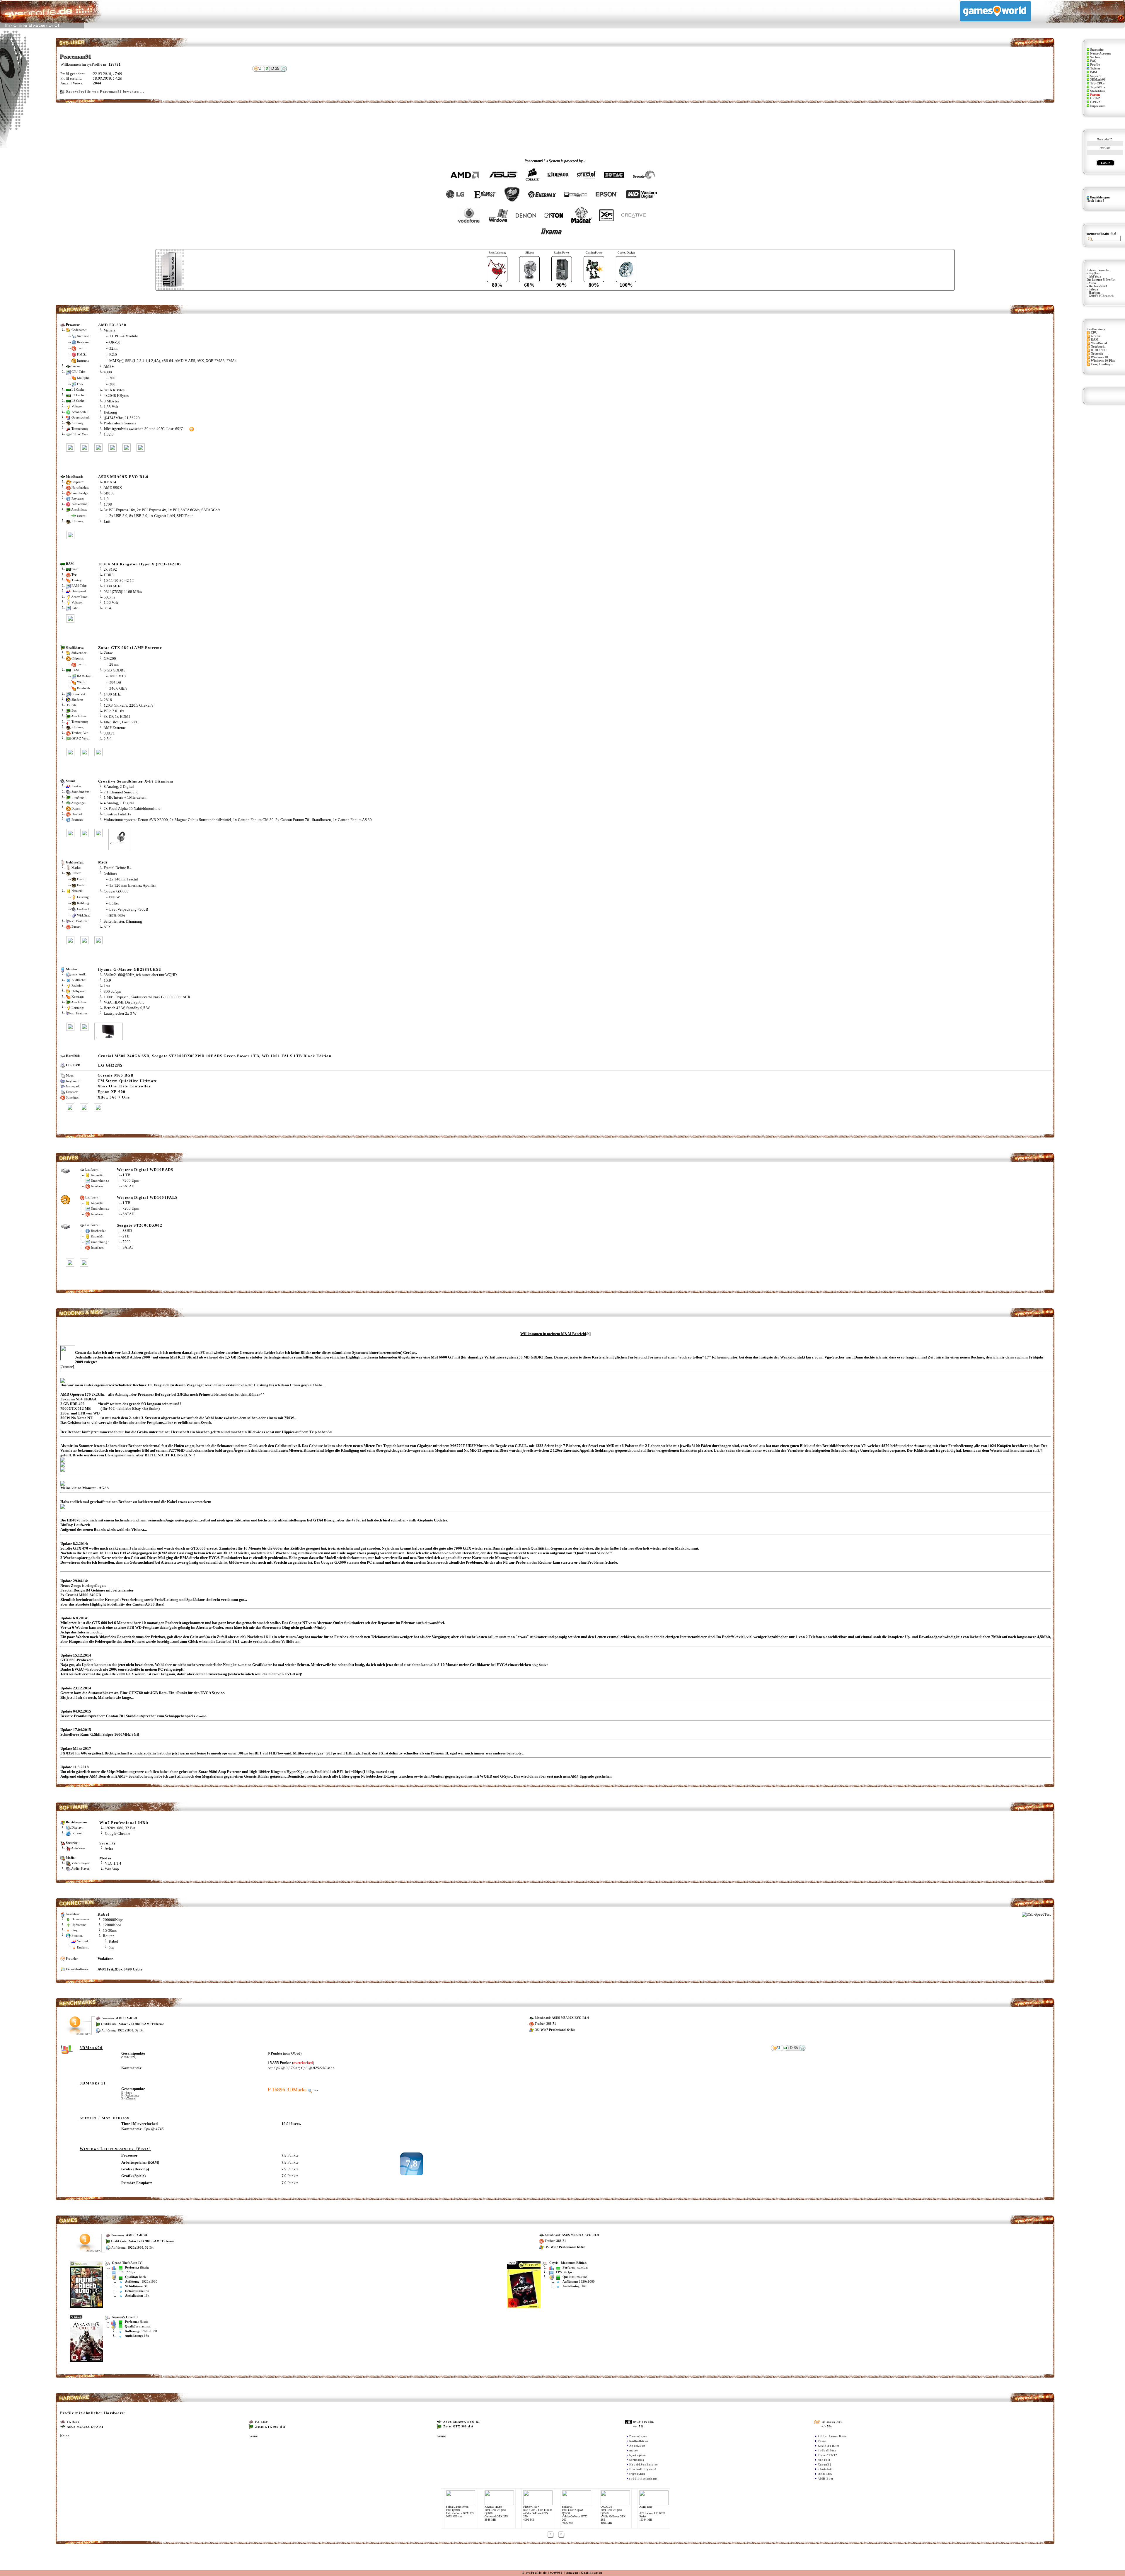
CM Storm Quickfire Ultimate (127, 1081)
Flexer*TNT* (828, 2455)
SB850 (109, 493)
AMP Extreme (115, 728)
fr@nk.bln (637, 2474)
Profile (1095, 65)
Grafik (1096, 336)
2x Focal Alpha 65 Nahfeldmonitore (132, 808)
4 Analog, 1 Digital (119, 803)
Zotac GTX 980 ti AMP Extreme (130, 648)
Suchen (1095, 57)
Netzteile (1097, 354)
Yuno (1092, 283)
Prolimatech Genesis (120, 423)
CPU (1094, 333)
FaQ (1093, 61)
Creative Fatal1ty (117, 814)
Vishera (110, 330)
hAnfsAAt (825, 2469)
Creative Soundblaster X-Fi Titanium (136, 781)
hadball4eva (639, 2441)
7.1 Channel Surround (121, 792)
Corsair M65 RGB (116, 1075)
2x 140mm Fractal (124, 879)
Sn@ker (1094, 273)
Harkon (1094, 293)
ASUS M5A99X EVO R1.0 (123, 477)
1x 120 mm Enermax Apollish (133, 885)
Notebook (1098, 347)
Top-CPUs (1097, 83)
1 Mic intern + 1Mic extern (125, 797)
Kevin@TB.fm (829, 2446)
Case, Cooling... (1102, 364)
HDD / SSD (1099, 350)
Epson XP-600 (112, 1092)
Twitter (1095, 68)
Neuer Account (1101, 53)
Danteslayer (638, 2436)
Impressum (1098, 106)
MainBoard (1099, 343)
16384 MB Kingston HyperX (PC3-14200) (140, 564)
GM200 (110, 658)
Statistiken (1098, 91)
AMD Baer (826, 2479)
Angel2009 (637, 2446)
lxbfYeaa (1095, 277)
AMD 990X (113, 488)
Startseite (1097, 50)
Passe (822, 2441)
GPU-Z (1095, 102)
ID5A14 (110, 482)
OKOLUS (825, 2474)
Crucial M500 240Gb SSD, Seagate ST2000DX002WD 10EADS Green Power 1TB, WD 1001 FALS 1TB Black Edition (215, 1056)
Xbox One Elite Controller (124, 1086)
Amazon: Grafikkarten (584, 2573)
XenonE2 (825, 2464)
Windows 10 (1099, 357)
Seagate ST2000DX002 (140, 1225)
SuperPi (1096, 76)
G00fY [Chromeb (1101, 296)
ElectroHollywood (643, 2469)
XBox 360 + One (114, 1097)
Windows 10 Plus (1103, 361)
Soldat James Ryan (832, 2436)
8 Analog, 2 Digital (119, 787)
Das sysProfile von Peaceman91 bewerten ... (105, 92)
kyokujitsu (638, 2455)
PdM (1094, 72)
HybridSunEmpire (644, 2464)
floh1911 (824, 2460)
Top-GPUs (1097, 87)
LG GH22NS (110, 1065)
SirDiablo (637, 2460)
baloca (1093, 289)
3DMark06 (1098, 80)
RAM (1095, 340)
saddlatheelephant (643, 2479)
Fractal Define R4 (118, 868)
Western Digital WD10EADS (145, 1170)
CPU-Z (1095, 98)
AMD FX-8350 (112, 325)
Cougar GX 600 (116, 891)
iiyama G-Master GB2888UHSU (130, 969)
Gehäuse (110, 873)
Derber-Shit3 (1098, 286)
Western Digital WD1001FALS (147, 1197)
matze (634, 2450)
